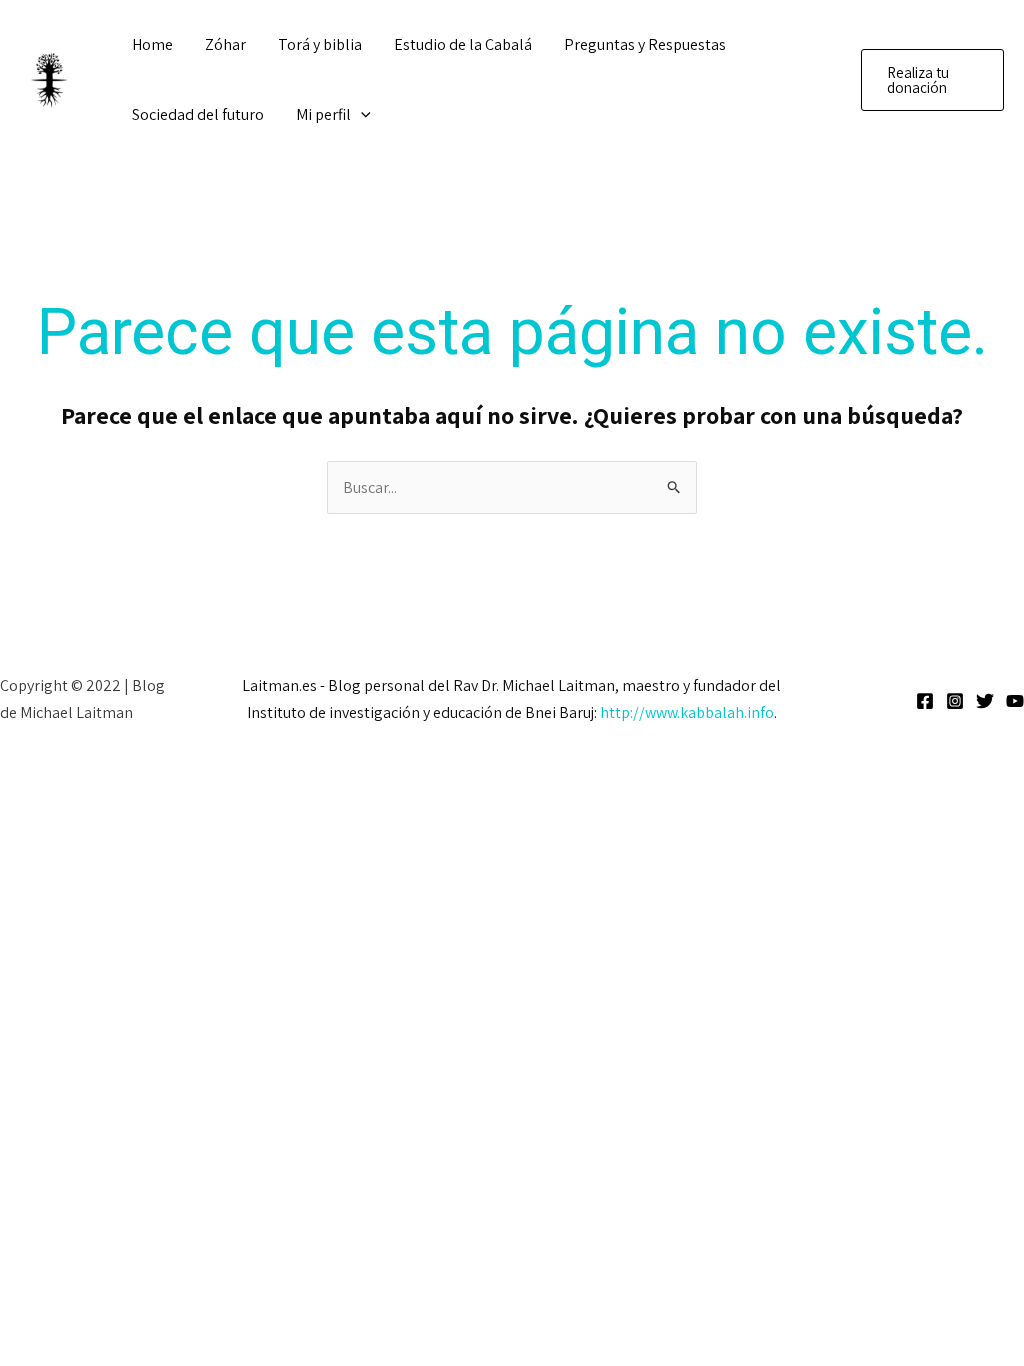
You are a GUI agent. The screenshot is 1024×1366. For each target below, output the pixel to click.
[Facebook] (925, 701)
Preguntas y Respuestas (645, 44)
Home (152, 44)
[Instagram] (955, 701)
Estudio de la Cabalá (463, 44)
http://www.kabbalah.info (687, 712)
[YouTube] (1015, 701)
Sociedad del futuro (198, 114)
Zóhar (225, 44)
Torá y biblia (320, 44)
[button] (361, 115)
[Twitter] (985, 701)
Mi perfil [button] (323, 114)
